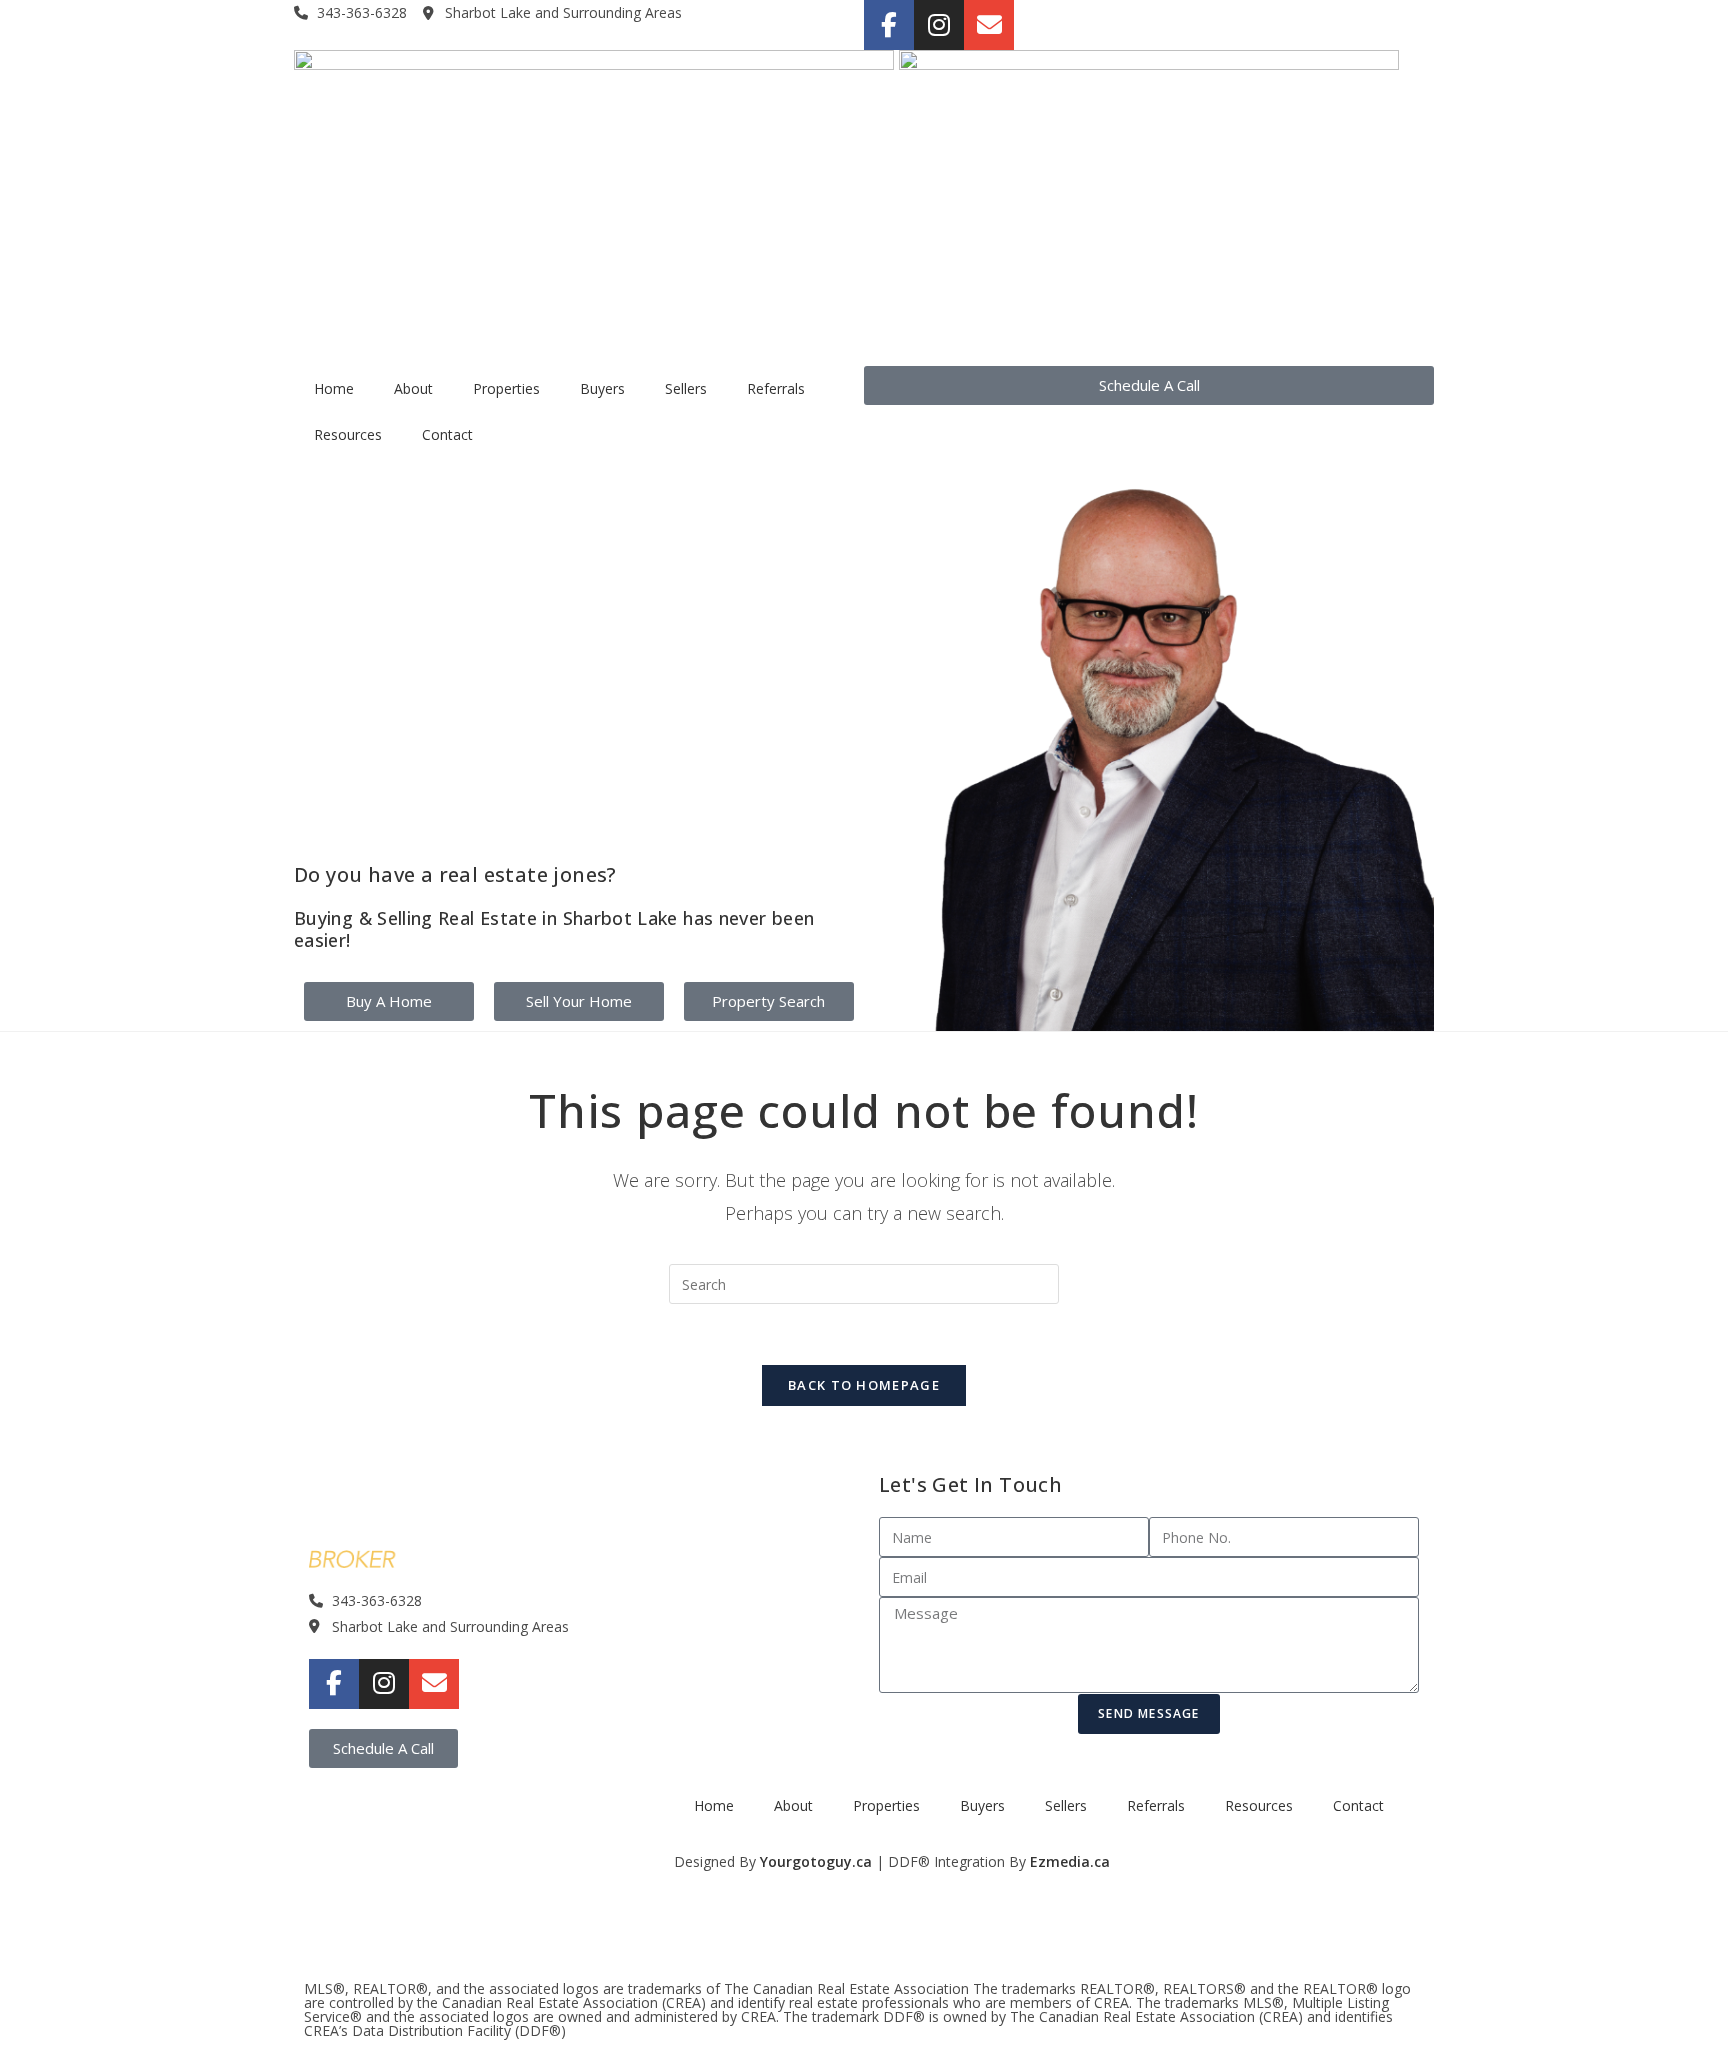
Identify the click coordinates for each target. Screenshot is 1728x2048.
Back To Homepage (864, 1385)
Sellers (686, 388)
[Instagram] (939, 25)
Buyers (602, 388)
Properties (506, 388)
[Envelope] (989, 25)
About (413, 388)
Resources (348, 434)
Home (334, 388)
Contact (447, 434)
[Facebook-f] (889, 25)
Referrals (776, 388)
